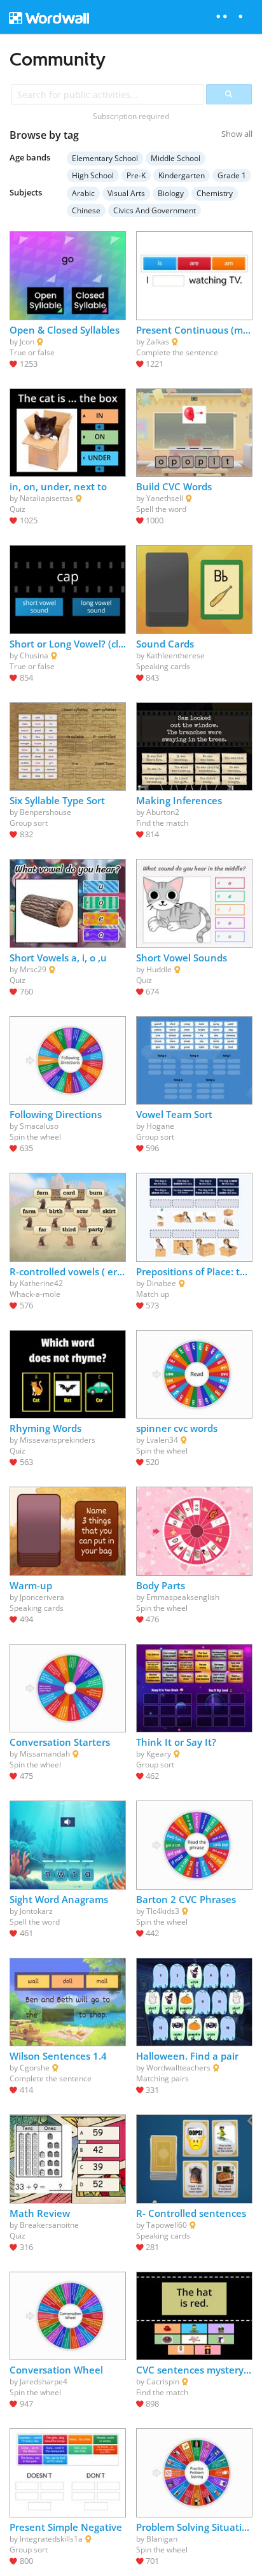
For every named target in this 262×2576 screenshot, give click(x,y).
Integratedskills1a (51, 2539)
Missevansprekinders (58, 1440)
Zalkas (158, 342)
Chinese (86, 210)
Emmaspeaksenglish (183, 1597)
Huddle (159, 969)
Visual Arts (126, 193)
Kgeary (159, 1754)
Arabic (83, 193)
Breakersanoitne (49, 2225)
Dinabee (161, 1283)
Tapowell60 (167, 2225)
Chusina (34, 655)
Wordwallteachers (178, 2068)
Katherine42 (41, 1283)
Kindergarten (182, 175)
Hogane (160, 1126)
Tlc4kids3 (163, 1911)
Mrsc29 (33, 969)
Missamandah (45, 1754)
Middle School (176, 158)
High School (93, 175)
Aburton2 (163, 812)
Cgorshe (35, 2068)
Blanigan (162, 2539)
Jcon (27, 342)
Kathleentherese (176, 655)
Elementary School (105, 158)
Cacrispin (163, 2381)
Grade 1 (232, 175)
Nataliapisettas (46, 498)
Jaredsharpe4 (44, 2381)
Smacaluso (39, 1126)
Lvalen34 (162, 1440)
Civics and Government (155, 210)
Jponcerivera (42, 1597)
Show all (237, 134)
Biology (171, 193)
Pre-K (136, 175)
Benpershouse (45, 812)
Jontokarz (36, 1911)
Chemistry (215, 193)
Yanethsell (165, 498)
